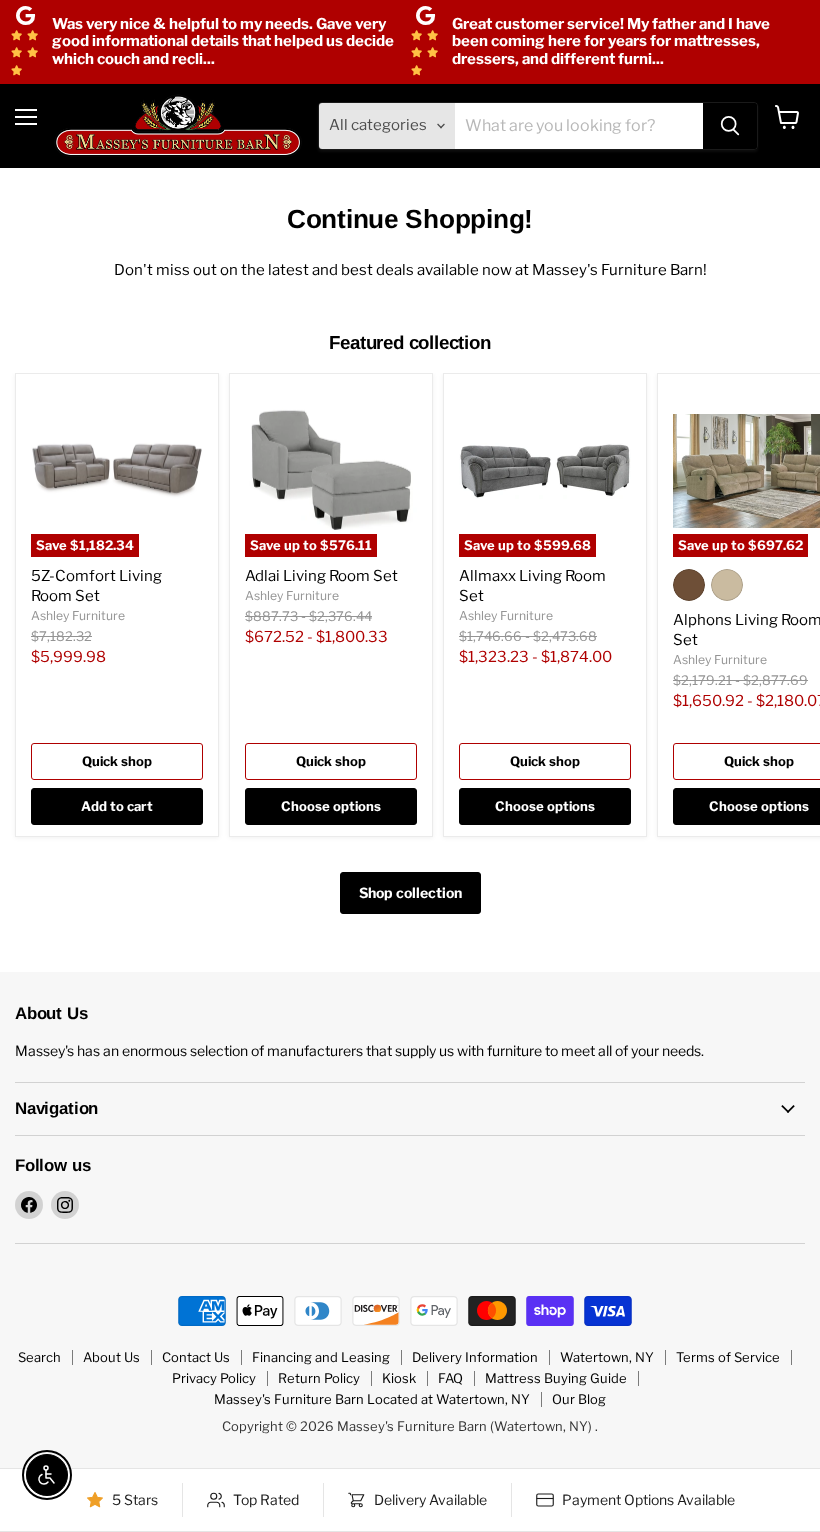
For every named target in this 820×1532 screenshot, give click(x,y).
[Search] (730, 126)
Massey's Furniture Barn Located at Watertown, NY (372, 1399)
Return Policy (319, 1378)
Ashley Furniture (78, 615)
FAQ (450, 1378)
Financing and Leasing (321, 1357)
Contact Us (196, 1357)
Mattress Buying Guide (556, 1378)
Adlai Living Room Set (321, 576)
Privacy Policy (214, 1378)
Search (39, 1357)
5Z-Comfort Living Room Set (96, 586)
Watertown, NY (607, 1357)
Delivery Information (475, 1357)
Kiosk (399, 1378)
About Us (111, 1357)
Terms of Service (728, 1357)
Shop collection (410, 892)
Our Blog (579, 1399)
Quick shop (117, 761)
